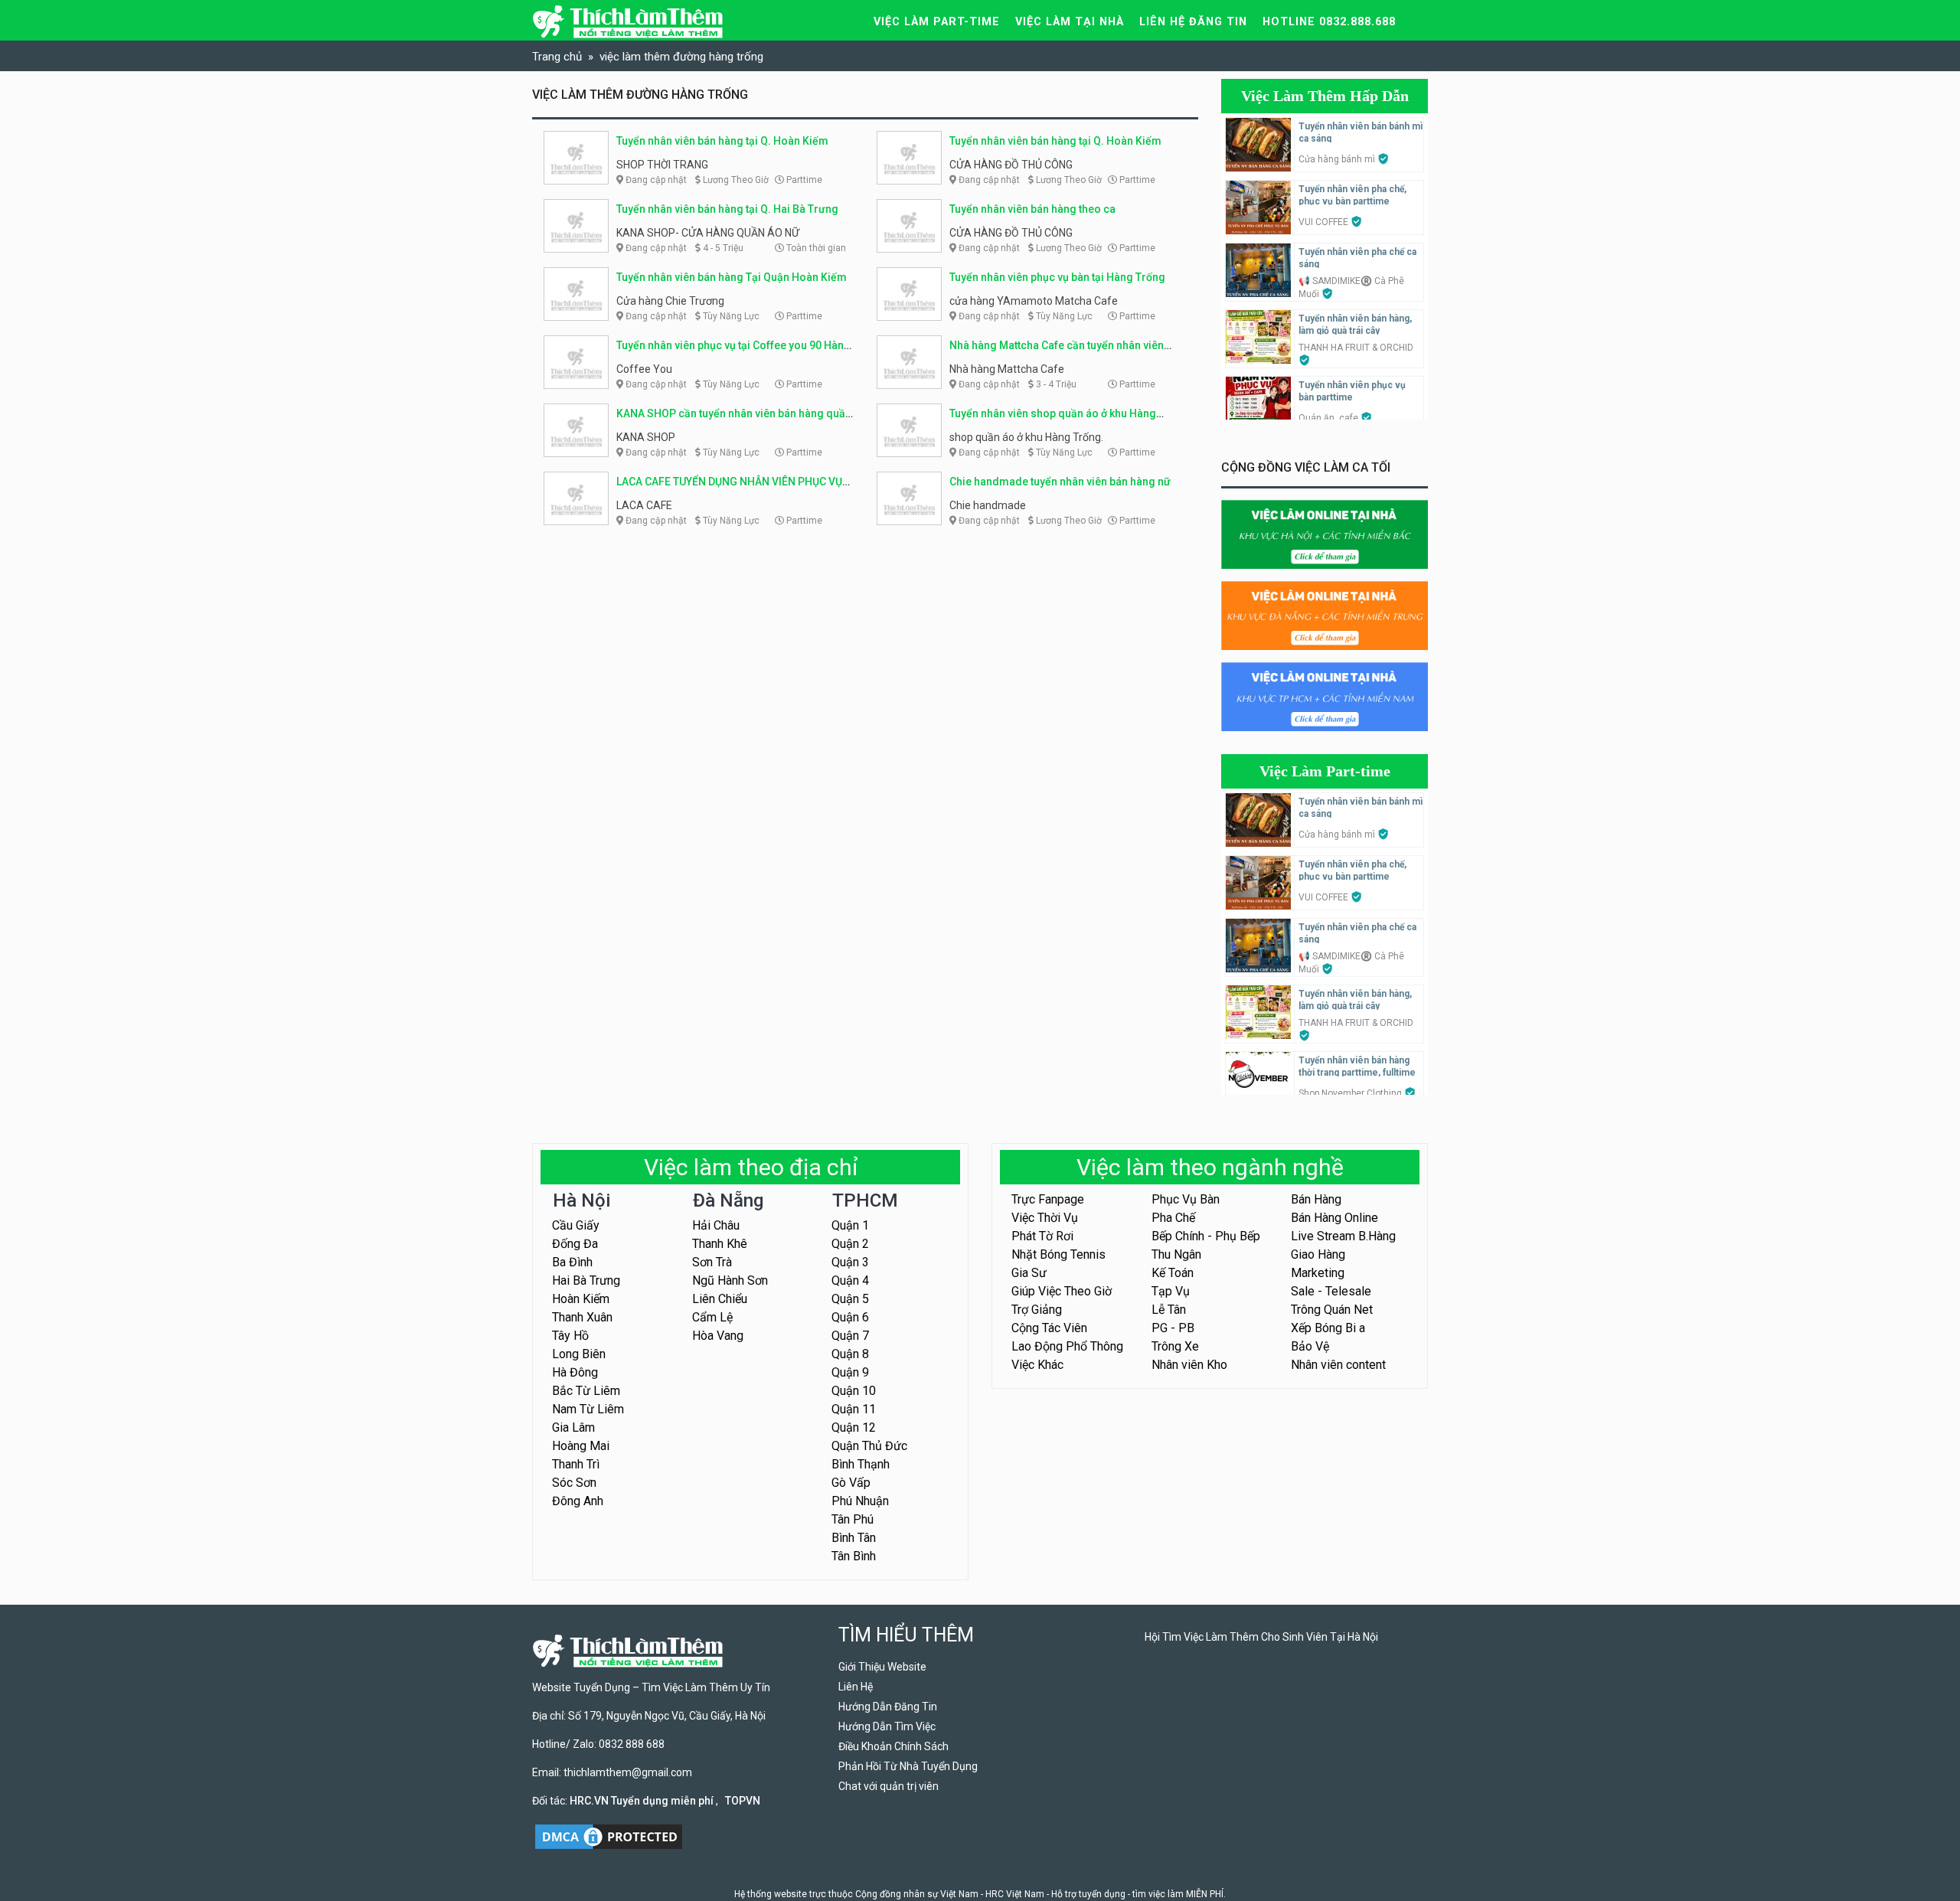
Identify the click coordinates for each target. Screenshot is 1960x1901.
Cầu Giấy (576, 1225)
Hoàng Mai (581, 1446)
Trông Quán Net (1332, 1310)
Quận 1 (850, 1225)
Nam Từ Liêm (588, 1409)
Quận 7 (850, 1336)
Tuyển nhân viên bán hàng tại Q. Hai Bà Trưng (727, 209)
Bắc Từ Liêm (586, 1391)
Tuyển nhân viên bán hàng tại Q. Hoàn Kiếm (722, 141)
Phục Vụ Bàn (1186, 1199)
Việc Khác (1037, 1365)
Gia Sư (1029, 1273)
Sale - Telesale (1331, 1291)
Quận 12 (854, 1427)
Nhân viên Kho (1189, 1365)
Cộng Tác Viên (1049, 1328)
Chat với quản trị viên (889, 1786)
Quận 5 (850, 1299)
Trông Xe (1175, 1346)
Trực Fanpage (1048, 1199)
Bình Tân (854, 1538)
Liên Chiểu (720, 1299)
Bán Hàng (1316, 1199)
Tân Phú (853, 1519)
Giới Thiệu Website (882, 1667)
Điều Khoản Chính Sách (893, 1746)
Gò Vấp (851, 1483)
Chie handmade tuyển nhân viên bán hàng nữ (1060, 482)
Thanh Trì (576, 1464)
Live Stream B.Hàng (1343, 1236)
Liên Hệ (856, 1687)
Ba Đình (572, 1262)
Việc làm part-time (937, 22)
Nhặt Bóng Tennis (1058, 1254)
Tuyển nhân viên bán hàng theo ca (1032, 209)
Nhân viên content (1338, 1365)
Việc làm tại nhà (1070, 22)
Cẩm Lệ (712, 1317)
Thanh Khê (720, 1244)
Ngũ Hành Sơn (730, 1280)
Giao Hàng (1318, 1254)
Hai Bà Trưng (586, 1280)
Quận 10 (854, 1391)
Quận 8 (850, 1354)
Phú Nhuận (860, 1501)
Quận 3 (850, 1262)
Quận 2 (850, 1244)
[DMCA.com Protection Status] (609, 1836)
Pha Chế (1173, 1218)
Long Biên (579, 1354)
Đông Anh (578, 1501)
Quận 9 (850, 1372)
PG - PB (1173, 1328)
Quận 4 (850, 1280)
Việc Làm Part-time (1325, 771)
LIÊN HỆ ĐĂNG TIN (1193, 22)
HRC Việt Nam (1015, 1894)
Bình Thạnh (861, 1464)
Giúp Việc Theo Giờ (1062, 1291)
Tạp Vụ (1171, 1291)
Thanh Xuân (582, 1317)
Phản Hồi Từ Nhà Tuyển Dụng (908, 1766)
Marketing (1318, 1273)
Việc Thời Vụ (1045, 1218)
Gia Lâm (573, 1427)
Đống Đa (575, 1244)
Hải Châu (716, 1225)
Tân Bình (854, 1556)
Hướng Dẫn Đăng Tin (888, 1707)
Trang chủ (557, 57)
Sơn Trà (712, 1262)
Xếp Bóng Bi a (1328, 1328)
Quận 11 (854, 1409)
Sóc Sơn (574, 1483)
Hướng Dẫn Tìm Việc (887, 1726)
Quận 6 (850, 1317)
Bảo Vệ (1310, 1346)
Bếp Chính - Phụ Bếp (1206, 1236)
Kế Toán (1173, 1273)
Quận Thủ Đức (869, 1446)
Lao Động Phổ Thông (1067, 1346)
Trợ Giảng (1037, 1310)
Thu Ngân (1176, 1254)
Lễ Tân (1169, 1310)
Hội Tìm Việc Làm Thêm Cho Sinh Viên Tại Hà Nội (1261, 1637)
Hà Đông (575, 1372)
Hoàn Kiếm (581, 1299)
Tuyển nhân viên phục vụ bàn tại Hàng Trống (1057, 277)
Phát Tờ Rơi (1042, 1236)
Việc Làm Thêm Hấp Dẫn (1325, 96)
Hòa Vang (718, 1336)
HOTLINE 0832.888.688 (1329, 22)
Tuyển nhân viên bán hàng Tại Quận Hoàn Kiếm (732, 277)
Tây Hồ (570, 1336)
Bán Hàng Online (1334, 1218)
